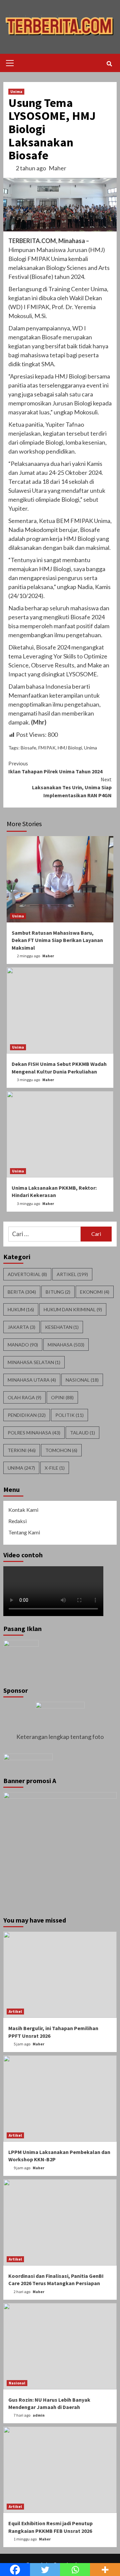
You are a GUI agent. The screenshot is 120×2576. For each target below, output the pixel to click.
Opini (62, 1397)
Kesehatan (62, 1327)
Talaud (82, 1433)
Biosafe (28, 748)
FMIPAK (47, 748)
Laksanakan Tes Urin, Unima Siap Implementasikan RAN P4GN (72, 787)
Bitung (58, 1292)
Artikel (72, 1274)
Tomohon (61, 1450)
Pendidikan (27, 1415)
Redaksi (17, 1521)
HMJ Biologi (70, 748)
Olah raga (24, 1397)
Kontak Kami (23, 1510)
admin (39, 2415)
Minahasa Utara (32, 1380)
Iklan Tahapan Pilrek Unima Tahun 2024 (55, 767)
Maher (57, 168)
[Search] (109, 64)
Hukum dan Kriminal (73, 1309)
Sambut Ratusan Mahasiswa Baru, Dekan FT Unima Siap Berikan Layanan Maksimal (57, 940)
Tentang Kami (24, 1532)
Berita (22, 1292)
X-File (55, 1468)
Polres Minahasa (34, 1433)
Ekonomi (95, 1292)
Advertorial (27, 1274)
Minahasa (66, 1345)
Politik (69, 1415)
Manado (23, 1345)
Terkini (22, 1450)
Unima (16, 91)
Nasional (82, 1380)
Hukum (21, 1309)
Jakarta (21, 1327)
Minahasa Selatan (34, 1362)
